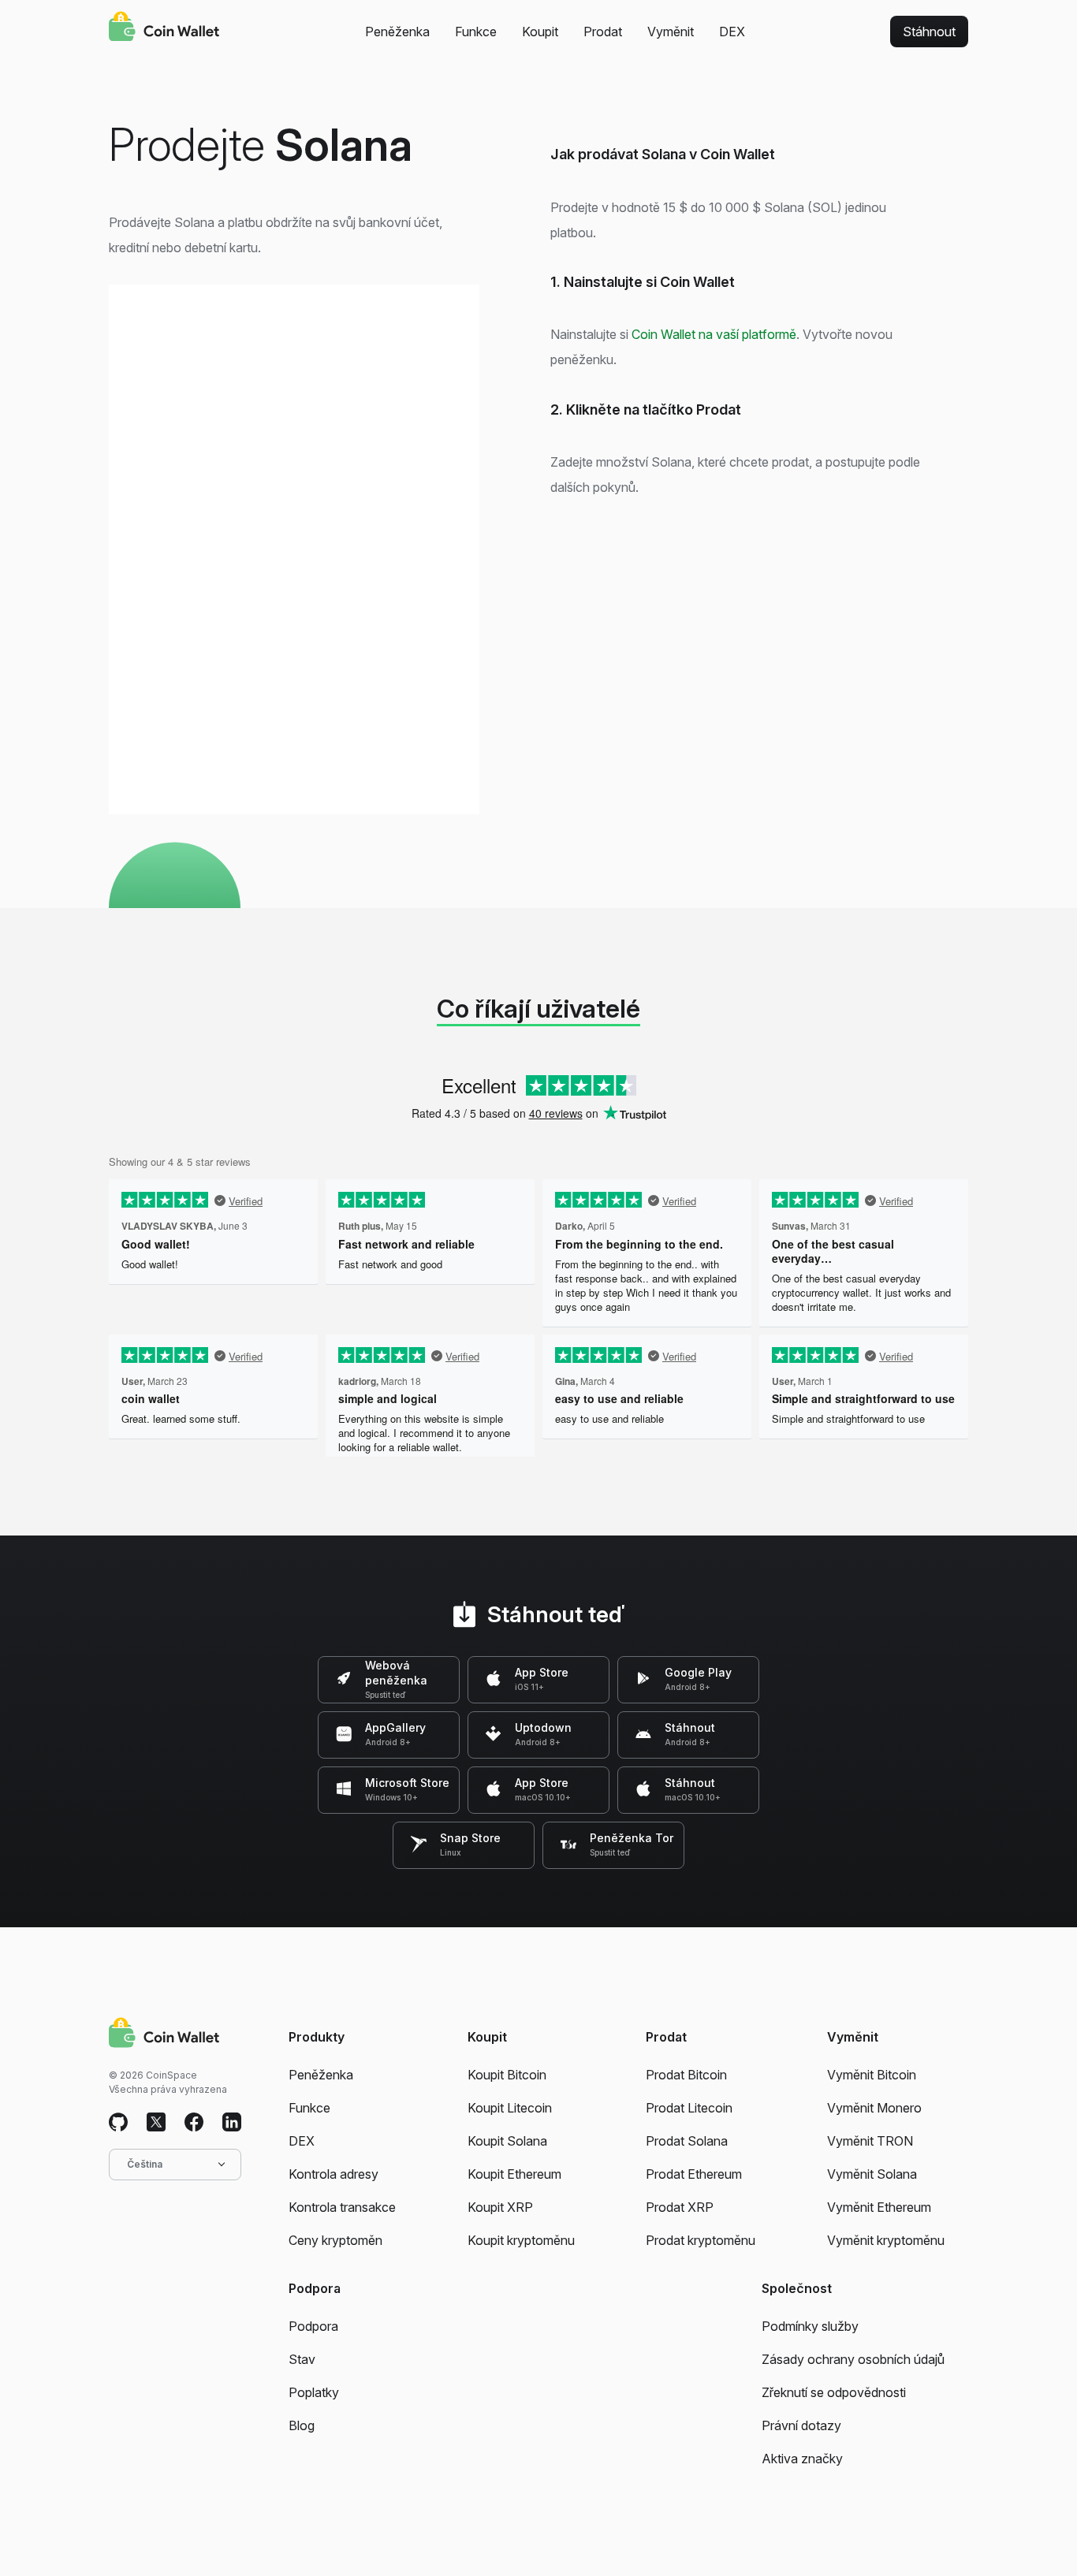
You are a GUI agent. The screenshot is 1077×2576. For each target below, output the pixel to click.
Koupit (540, 32)
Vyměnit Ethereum (879, 2207)
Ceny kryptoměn (335, 2240)
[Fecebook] (194, 2123)
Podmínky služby (810, 2326)
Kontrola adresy (334, 2174)
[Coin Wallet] (164, 28)
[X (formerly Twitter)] (156, 2123)
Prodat (603, 32)
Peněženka (397, 32)
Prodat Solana (687, 2141)
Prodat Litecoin (689, 2108)
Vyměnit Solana (872, 2174)
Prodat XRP (680, 2207)
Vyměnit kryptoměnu (886, 2240)
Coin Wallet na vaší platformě (714, 334)
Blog (302, 2425)
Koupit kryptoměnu (521, 2240)
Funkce (476, 32)
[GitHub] (118, 2123)
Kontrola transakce (342, 2207)
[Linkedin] (232, 2123)
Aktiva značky (802, 2459)
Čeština (145, 2164)
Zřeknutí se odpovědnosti (834, 2392)
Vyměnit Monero (874, 2108)
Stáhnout (929, 32)
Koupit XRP (500, 2207)
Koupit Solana (507, 2141)
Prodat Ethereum (694, 2174)
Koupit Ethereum (514, 2174)
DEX (732, 32)
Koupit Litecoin (510, 2108)
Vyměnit (671, 32)
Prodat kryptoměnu (701, 2240)
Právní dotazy (801, 2425)
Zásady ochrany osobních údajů (853, 2359)
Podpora (313, 2326)
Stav (302, 2359)
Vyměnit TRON (870, 2141)
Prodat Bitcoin (686, 2075)
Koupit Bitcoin (507, 2075)
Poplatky (314, 2392)
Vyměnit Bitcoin (872, 2075)
